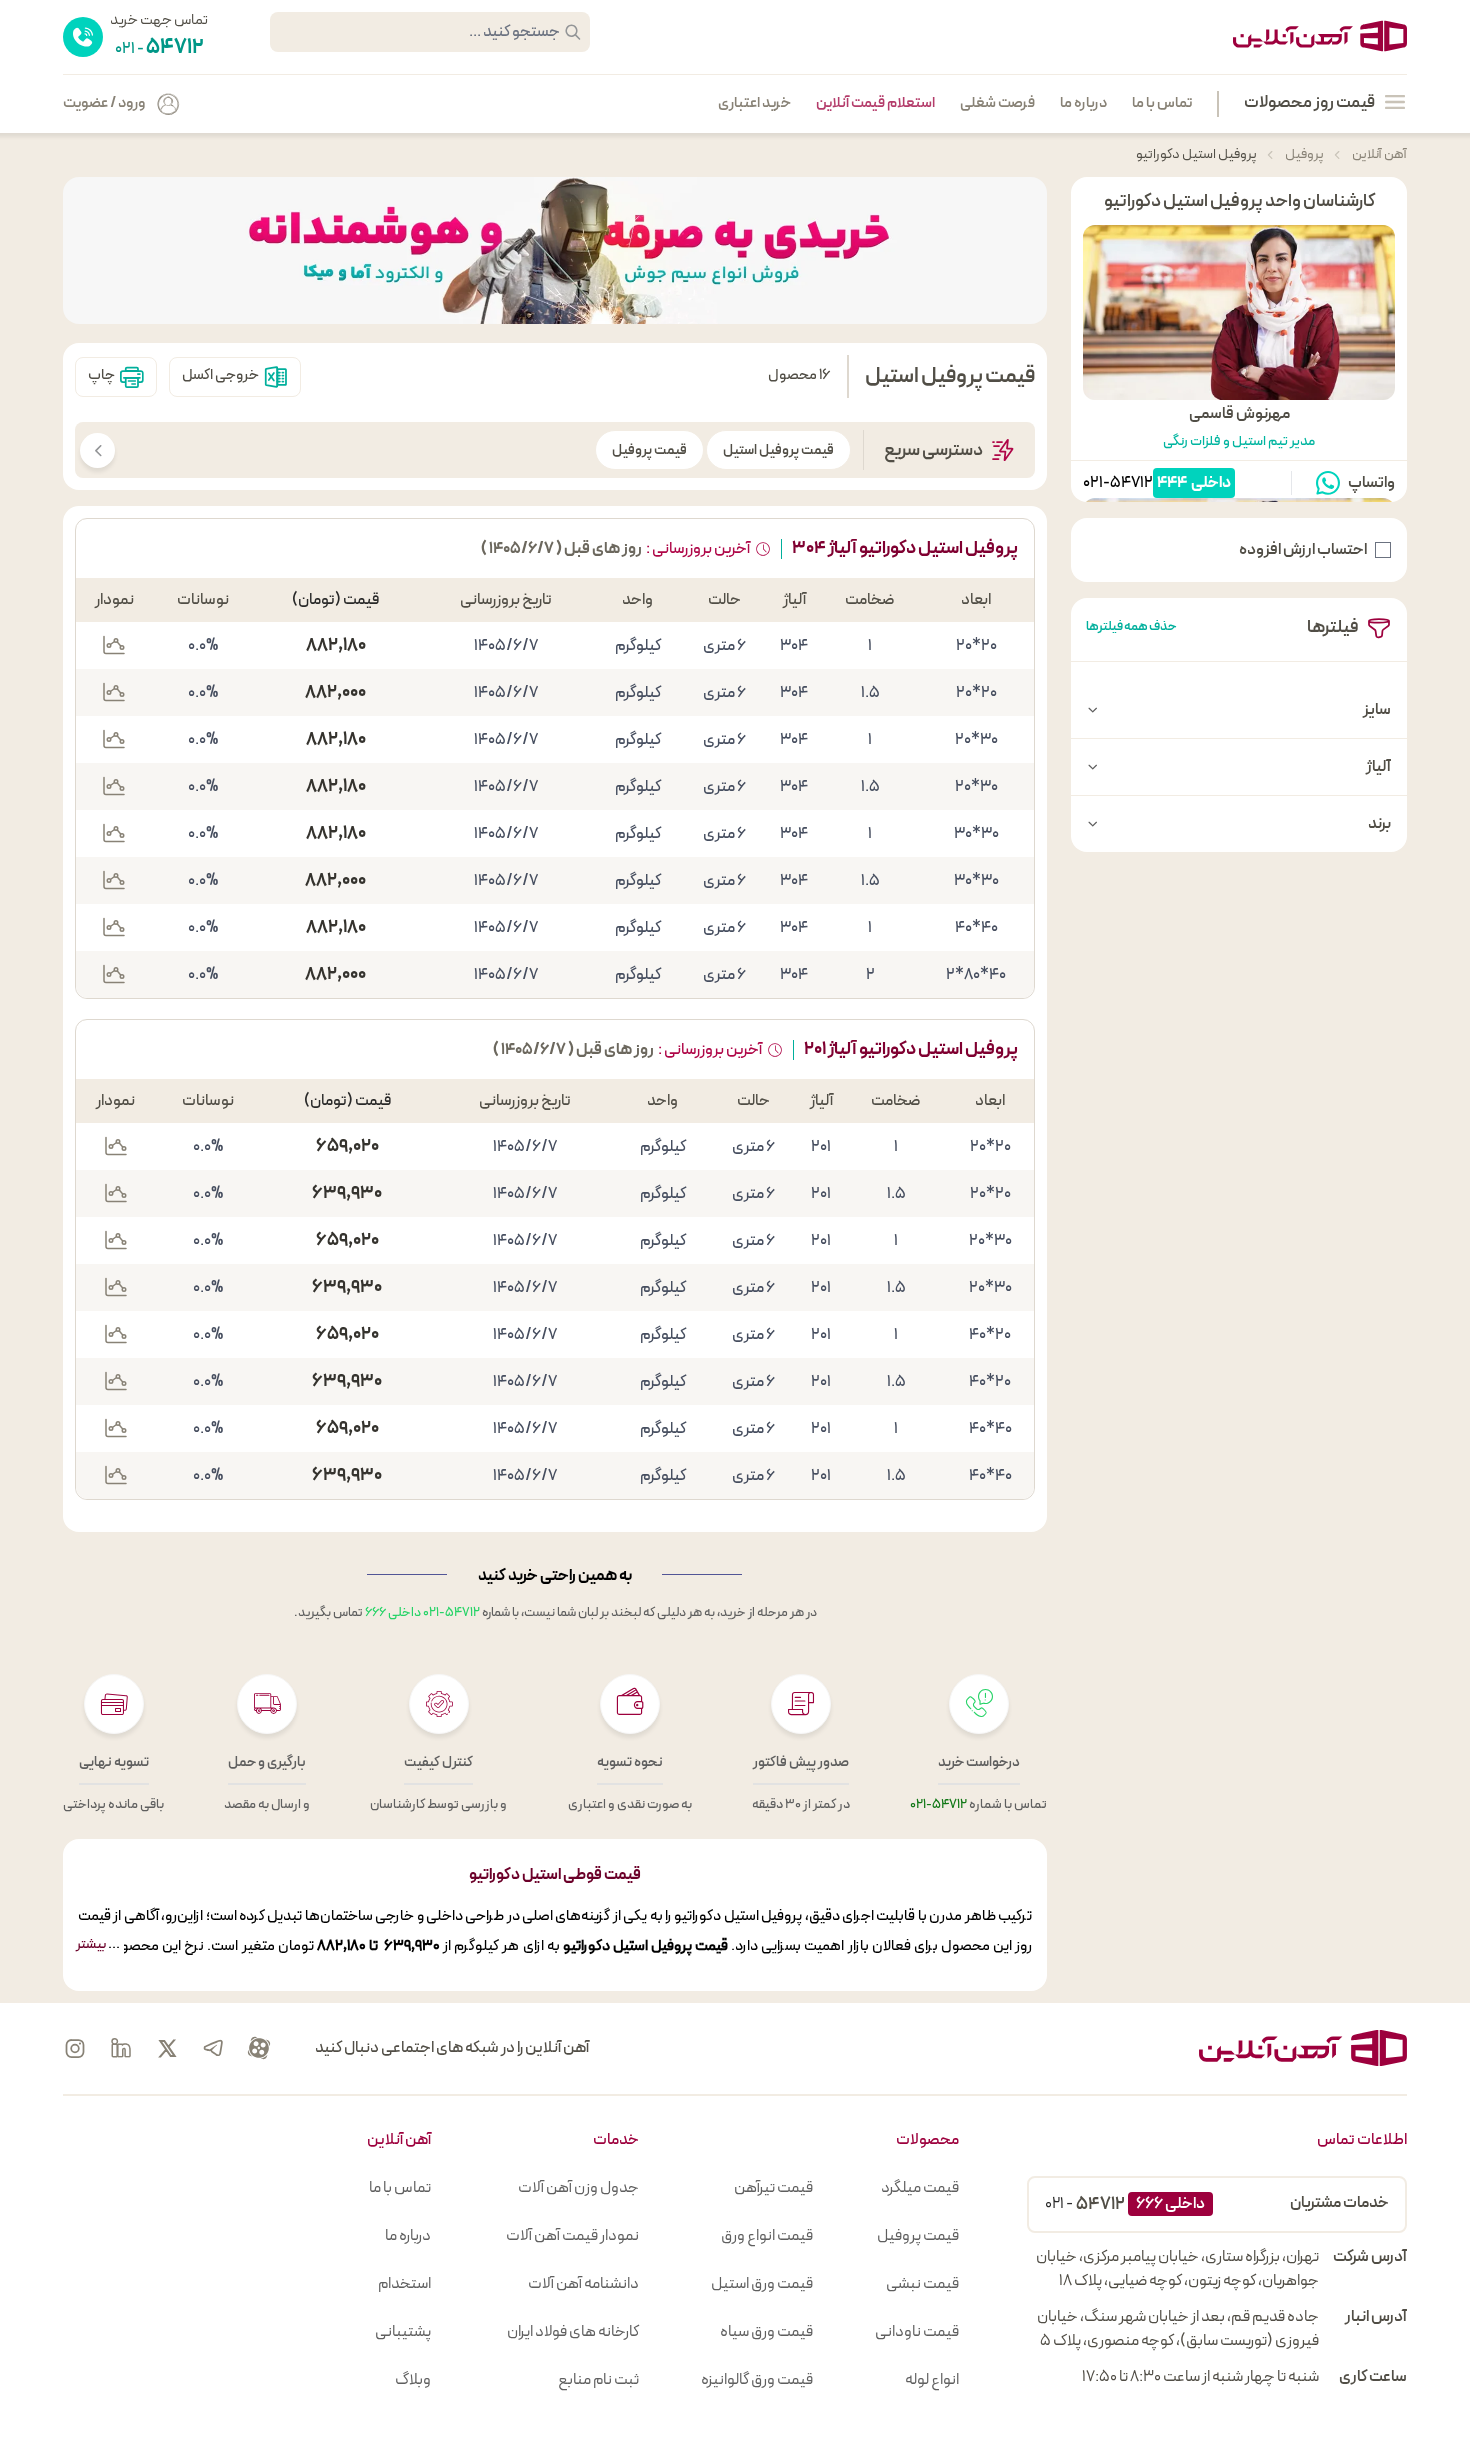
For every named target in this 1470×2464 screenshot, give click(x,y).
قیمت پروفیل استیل (778, 450)
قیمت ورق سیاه (766, 2332)
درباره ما (1083, 104)
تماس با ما (1162, 104)
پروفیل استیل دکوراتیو (1196, 154)
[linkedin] (121, 2048)
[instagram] (75, 2048)
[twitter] (167, 2048)
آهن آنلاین (1378, 154)
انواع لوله (932, 2380)
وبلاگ (413, 2380)
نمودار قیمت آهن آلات (572, 2236)
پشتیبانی (403, 2332)
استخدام (404, 2284)
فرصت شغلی (997, 104)
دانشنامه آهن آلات (583, 2284)
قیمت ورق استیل (762, 2284)
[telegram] (213, 2048)
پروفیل (1303, 154)
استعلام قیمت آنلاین (875, 104)
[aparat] (259, 2048)
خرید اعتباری (754, 104)
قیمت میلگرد (920, 2188)
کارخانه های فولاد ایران (573, 2332)
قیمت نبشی (922, 2284)
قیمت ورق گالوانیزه (757, 2380)
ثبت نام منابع (598, 2380)
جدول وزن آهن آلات (578, 2188)
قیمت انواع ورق (767, 2236)
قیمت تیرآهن (773, 2188)
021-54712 (1118, 483)
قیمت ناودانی (917, 2332)
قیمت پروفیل (649, 450)
